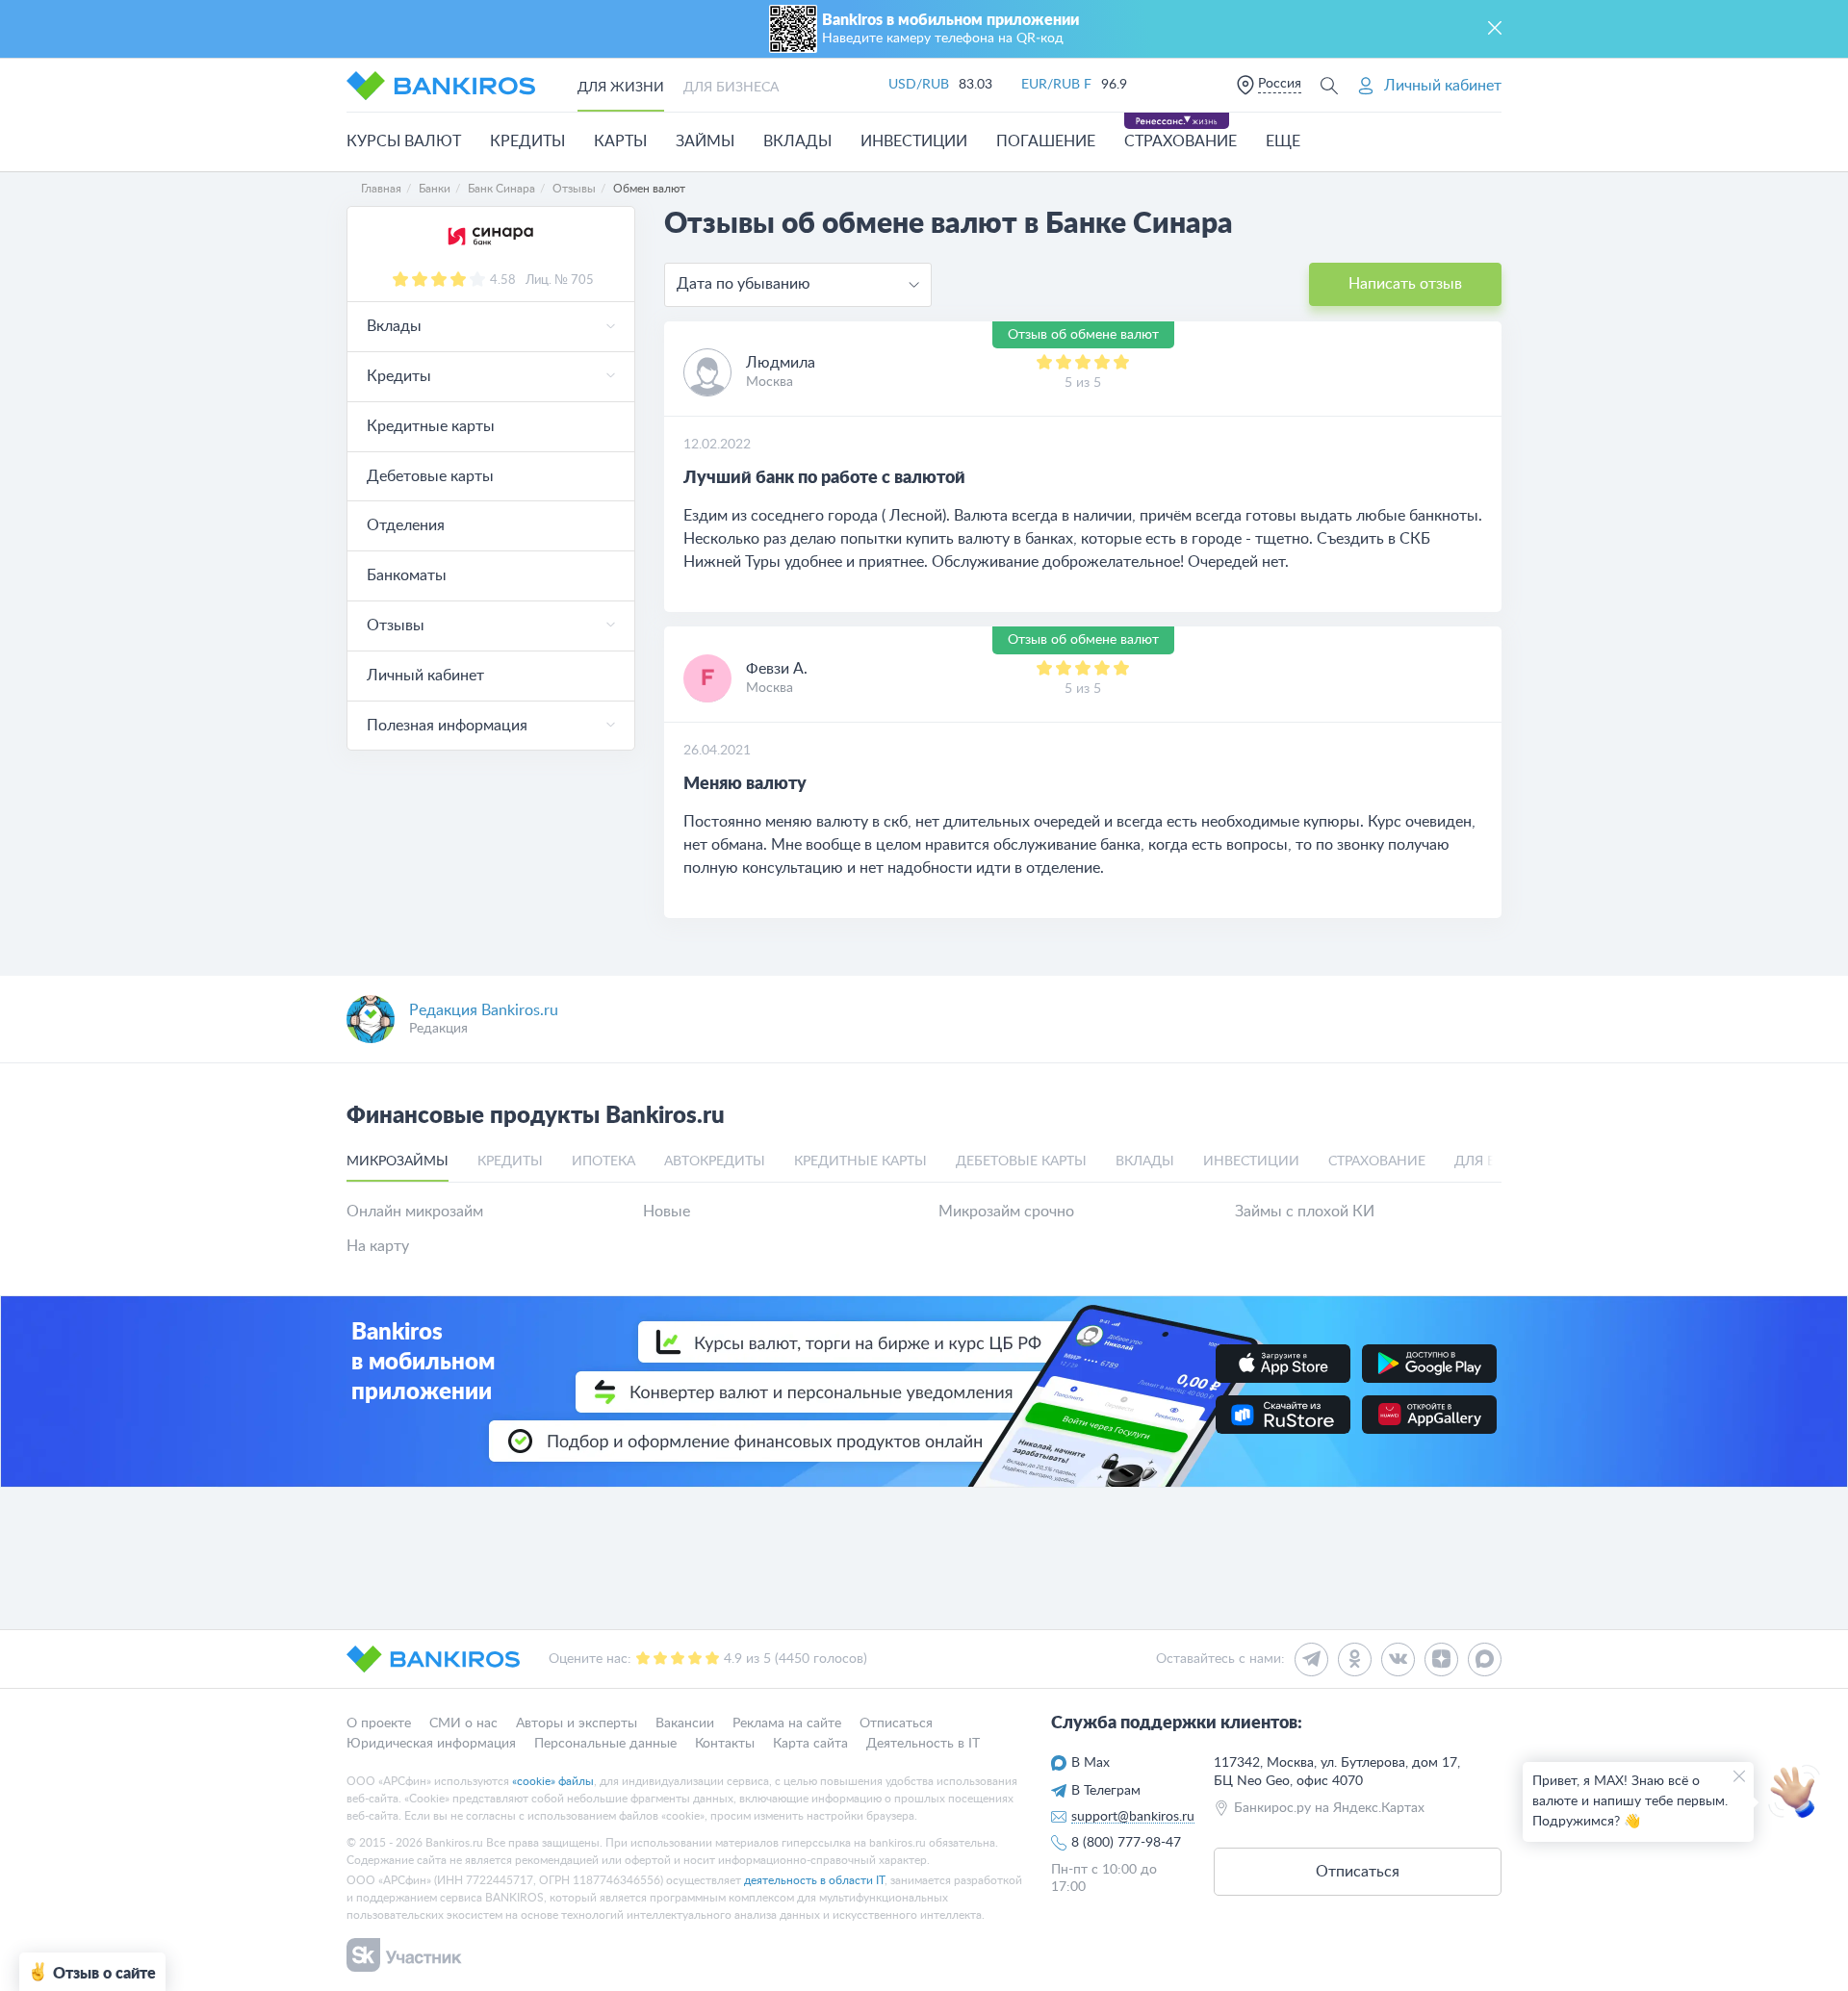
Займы (705, 141)
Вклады (797, 141)
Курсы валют (404, 141)
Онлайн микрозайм (415, 1212)
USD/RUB (919, 85)
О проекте (379, 1723)
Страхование (1181, 141)
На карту (378, 1246)
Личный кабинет (425, 676)
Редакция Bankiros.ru (484, 1010)
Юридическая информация (431, 1743)
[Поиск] (1329, 85)
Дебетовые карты (430, 476)
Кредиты (527, 141)
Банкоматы (407, 575)
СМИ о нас (463, 1723)
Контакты (725, 1743)
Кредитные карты (431, 426)
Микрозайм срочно (1006, 1212)
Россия (1280, 84)
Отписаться (896, 1723)
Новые (667, 1212)
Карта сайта (810, 1743)
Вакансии (685, 1723)
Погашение (1046, 141)
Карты (620, 141)
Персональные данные (605, 1743)
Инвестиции (914, 141)
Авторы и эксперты (577, 1723)
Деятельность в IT (923, 1743)
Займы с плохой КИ (1305, 1212)
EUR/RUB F (1056, 85)
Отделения (406, 525)
